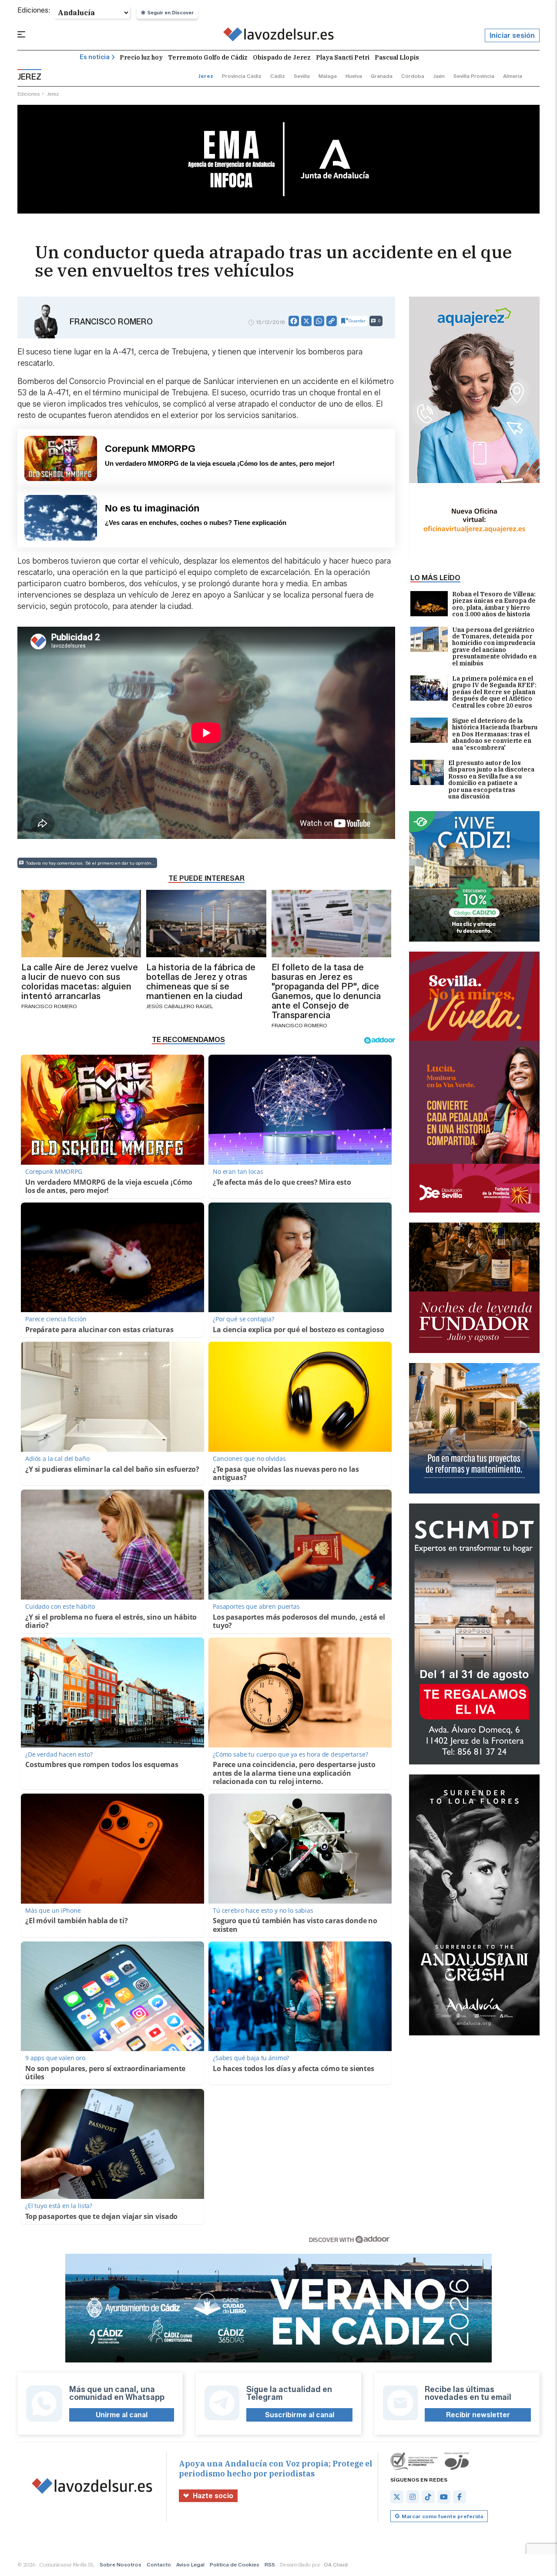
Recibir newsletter (478, 2415)
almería (513, 76)
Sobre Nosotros (121, 2564)
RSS (270, 2564)
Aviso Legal (190, 2564)
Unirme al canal (122, 2415)
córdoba (413, 76)
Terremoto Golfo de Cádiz (208, 57)
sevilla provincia (474, 76)
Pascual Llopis (397, 57)
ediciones (29, 94)
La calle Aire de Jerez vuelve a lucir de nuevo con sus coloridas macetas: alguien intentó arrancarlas (80, 982)
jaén (439, 76)
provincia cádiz (242, 76)
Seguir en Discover (171, 13)
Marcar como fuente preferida (442, 2516)
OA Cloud (336, 2564)
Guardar (357, 321)
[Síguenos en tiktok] (428, 2497)
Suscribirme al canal (300, 2415)
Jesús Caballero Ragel (180, 1006)
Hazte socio (213, 2496)
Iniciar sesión (512, 35)
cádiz (278, 76)
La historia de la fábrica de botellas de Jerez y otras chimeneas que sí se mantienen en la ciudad (201, 982)
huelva (354, 76)
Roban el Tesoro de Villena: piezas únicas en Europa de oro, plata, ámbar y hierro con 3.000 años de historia (494, 605)
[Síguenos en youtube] (444, 2497)
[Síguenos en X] (397, 2497)
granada (382, 76)
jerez (206, 76)
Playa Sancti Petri (343, 57)
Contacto (159, 2564)
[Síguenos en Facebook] (460, 2497)
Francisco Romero (111, 322)
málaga (328, 76)
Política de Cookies (235, 2564)
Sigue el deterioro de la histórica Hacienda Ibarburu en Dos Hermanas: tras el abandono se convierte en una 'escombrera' (495, 734)
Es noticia (95, 57)
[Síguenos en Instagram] (413, 2497)
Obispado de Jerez (282, 57)
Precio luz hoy (141, 57)
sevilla (302, 76)
